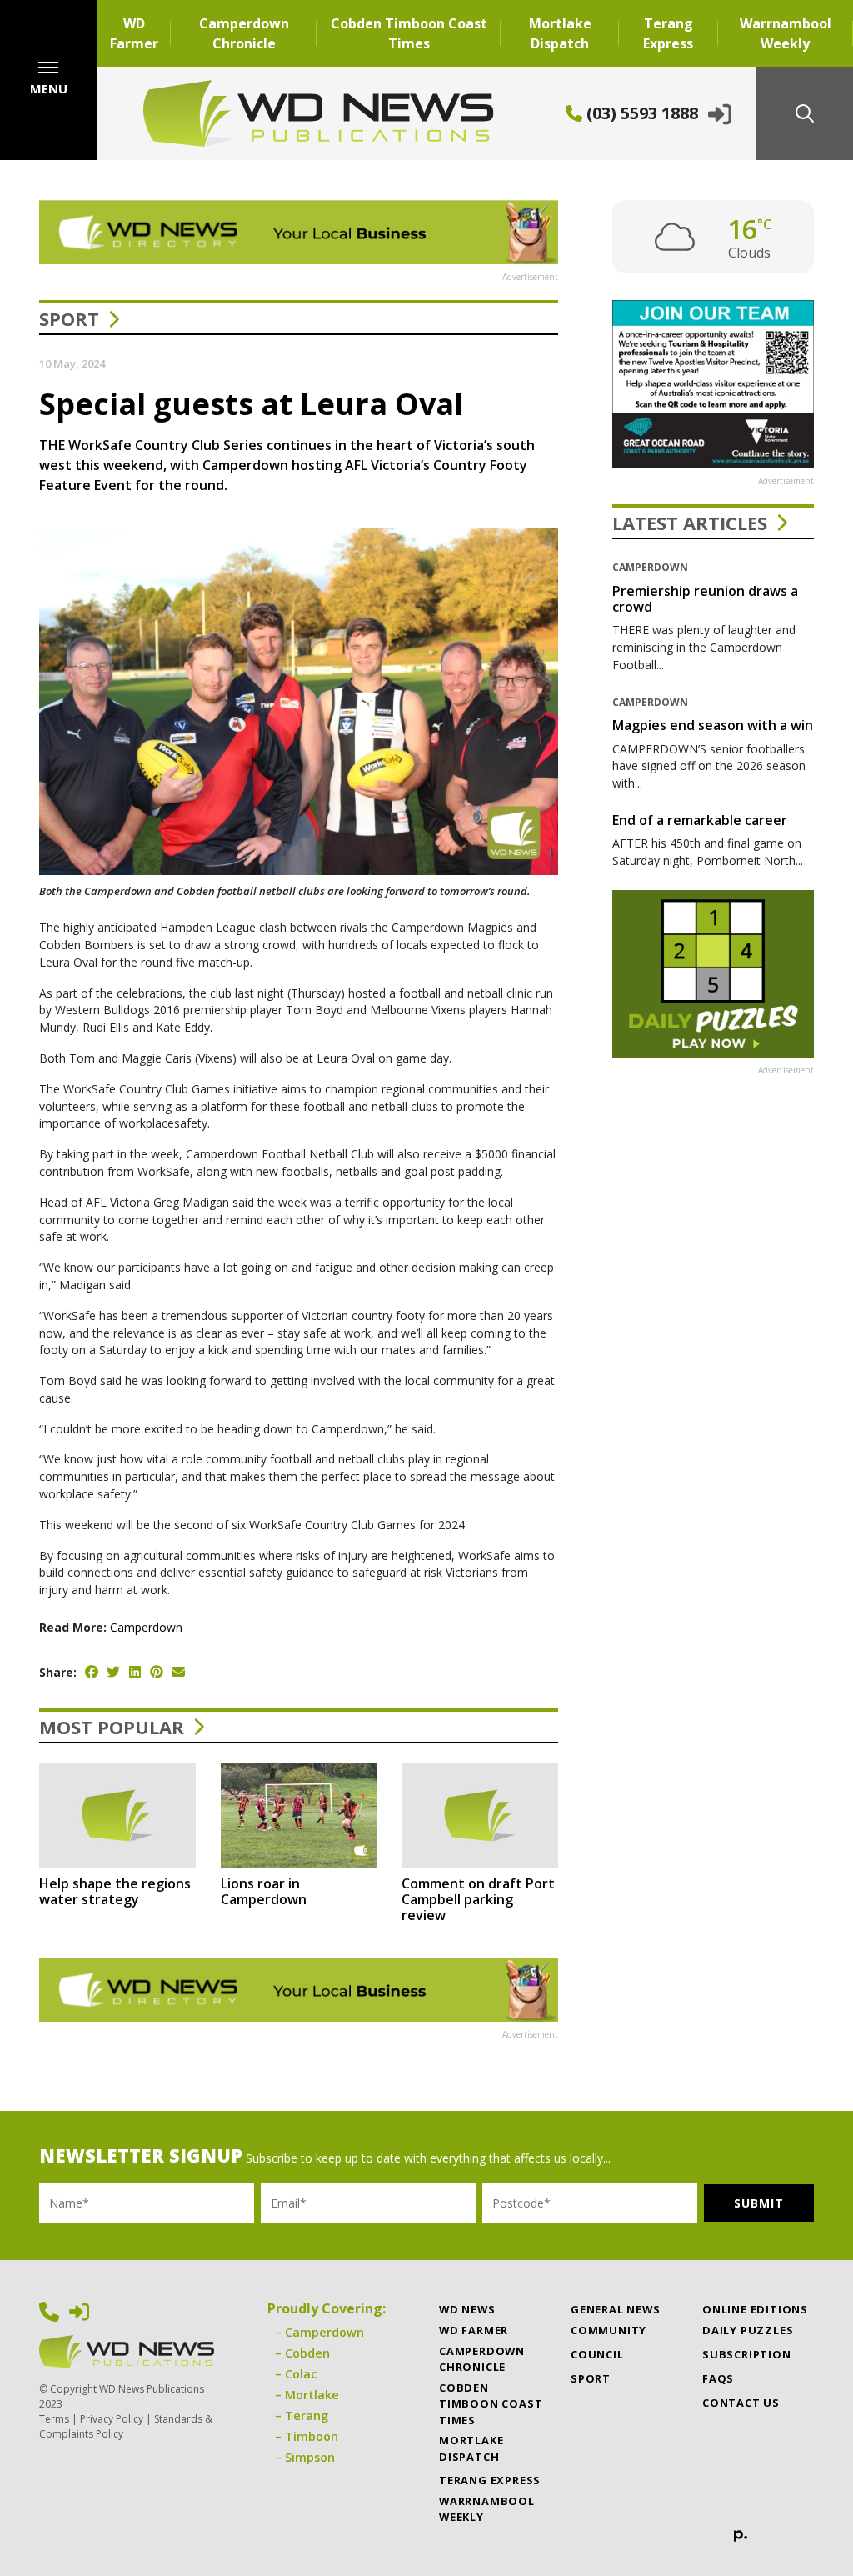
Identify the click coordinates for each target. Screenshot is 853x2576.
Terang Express (668, 33)
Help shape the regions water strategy (115, 1891)
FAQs (718, 2378)
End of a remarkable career (700, 820)
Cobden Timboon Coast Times (409, 33)
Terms (54, 2419)
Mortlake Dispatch (560, 33)
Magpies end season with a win (713, 725)
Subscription (747, 2354)
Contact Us (741, 2403)
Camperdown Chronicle (244, 33)
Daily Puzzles (748, 2330)
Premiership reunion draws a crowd (705, 599)
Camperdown (146, 1627)
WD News (467, 2309)
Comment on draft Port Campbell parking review (478, 1899)
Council (597, 2354)
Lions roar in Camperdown (264, 1891)
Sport (69, 318)
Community (609, 2330)
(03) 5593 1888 (640, 113)
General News (616, 2309)
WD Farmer (134, 33)
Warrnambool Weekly (786, 33)
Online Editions (755, 2309)
